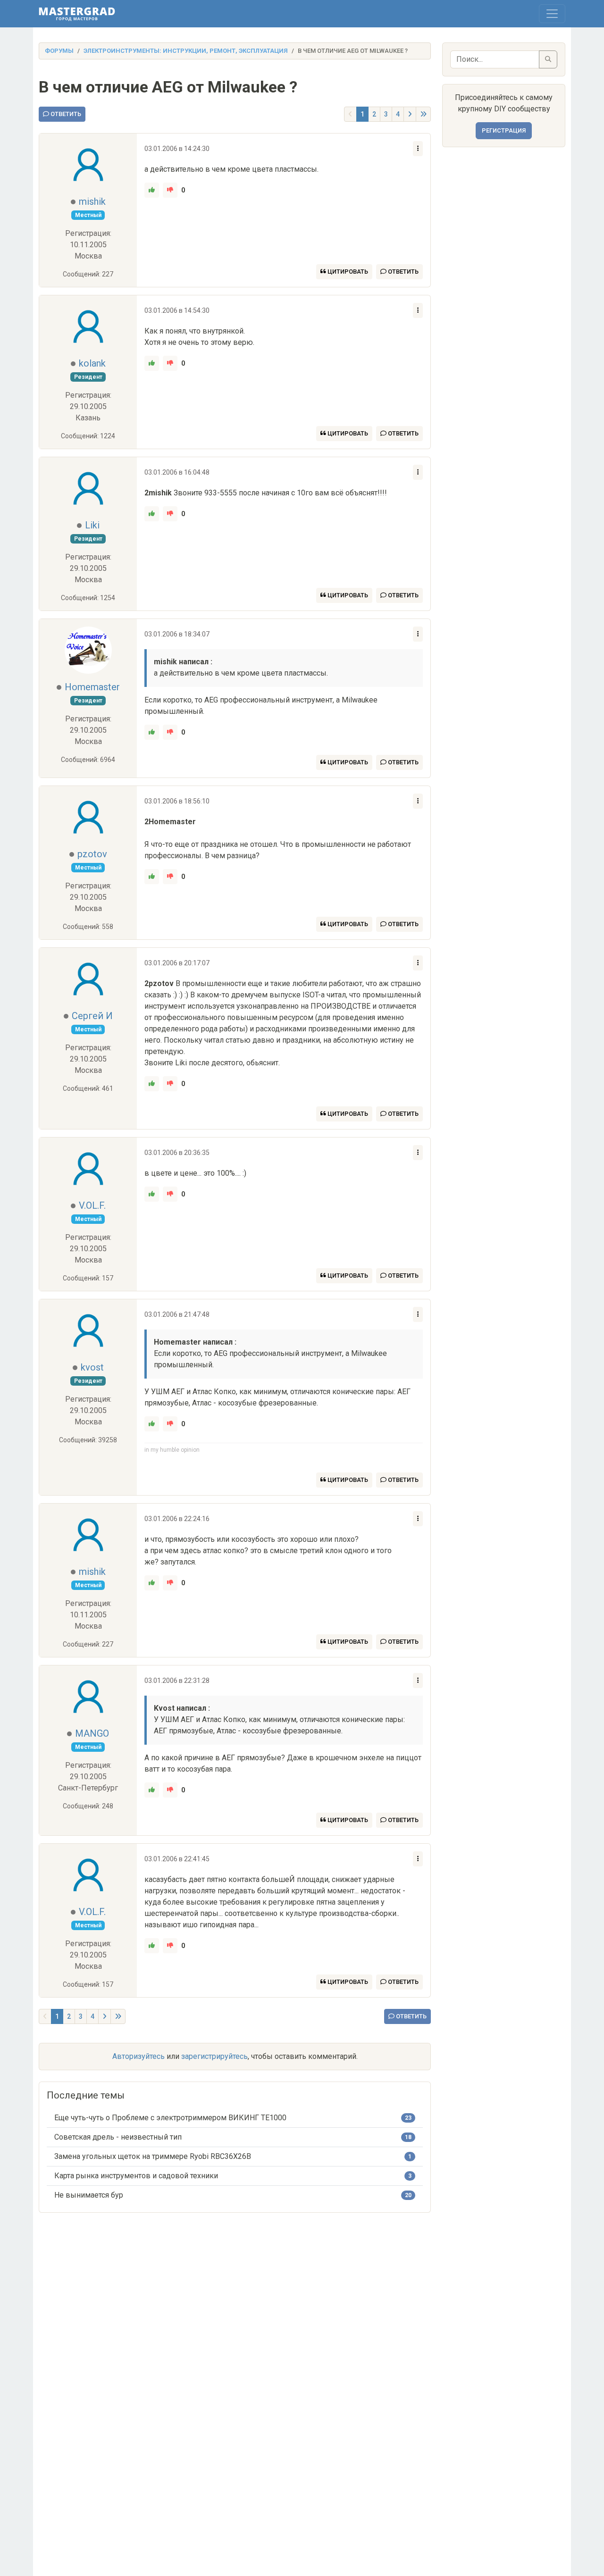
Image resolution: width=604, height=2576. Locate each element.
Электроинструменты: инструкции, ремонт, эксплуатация (186, 51)
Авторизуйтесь (138, 2056)
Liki (92, 525)
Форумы (59, 51)
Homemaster (92, 687)
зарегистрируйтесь (214, 2056)
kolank (92, 363)
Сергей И (92, 1016)
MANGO (92, 1733)
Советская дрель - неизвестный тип (118, 2137)
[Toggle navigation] (552, 14)
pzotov (92, 854)
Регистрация (504, 130)
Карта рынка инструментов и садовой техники (136, 2176)
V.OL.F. (92, 1205)
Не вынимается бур (89, 2195)
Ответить (65, 114)
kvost (92, 1367)
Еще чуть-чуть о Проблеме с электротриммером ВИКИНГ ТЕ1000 (170, 2118)
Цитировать (347, 272)
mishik (92, 201)
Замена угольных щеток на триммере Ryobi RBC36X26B (153, 2156)
